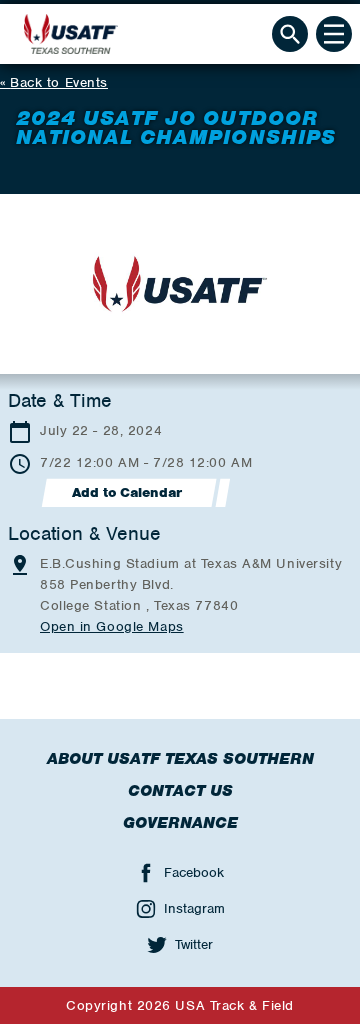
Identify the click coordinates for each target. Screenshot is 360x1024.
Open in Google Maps (112, 626)
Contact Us (180, 791)
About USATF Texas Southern (180, 759)
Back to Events (59, 82)
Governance (180, 823)
